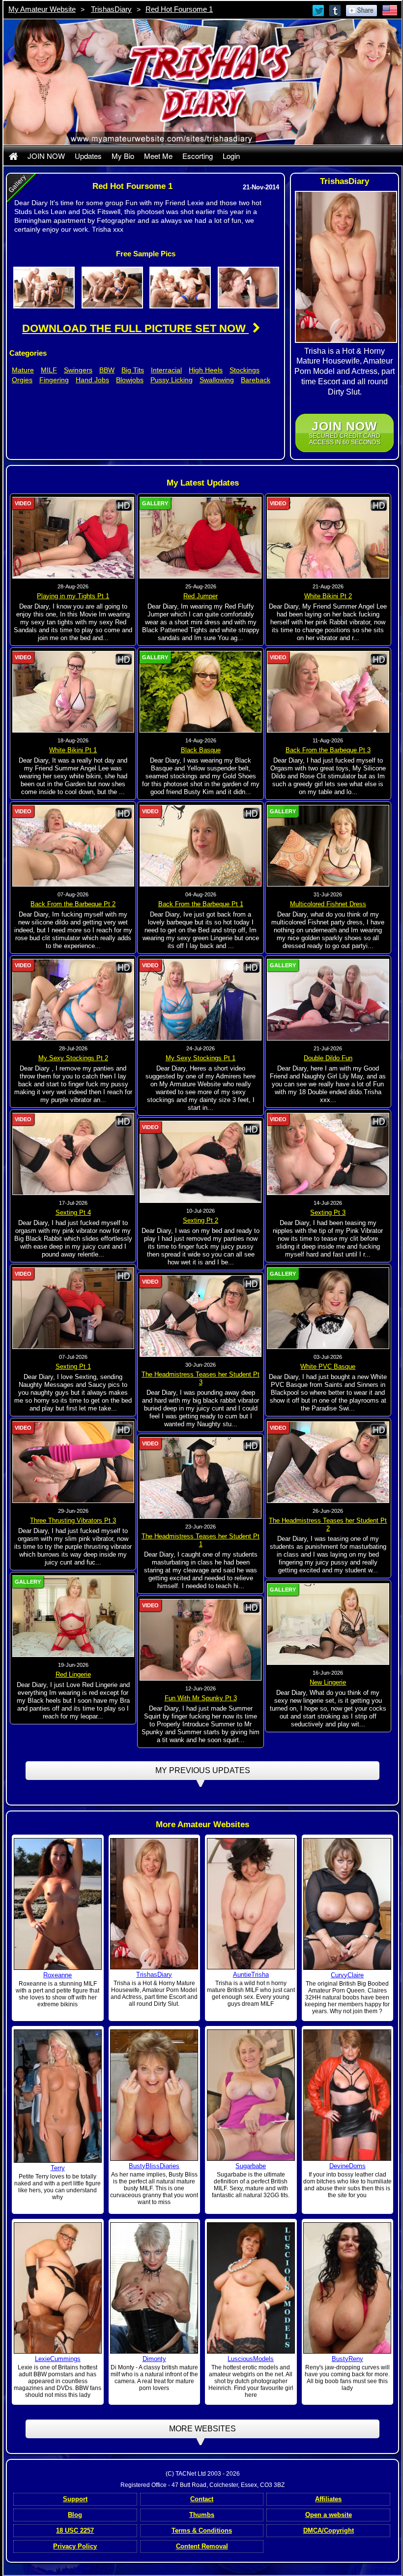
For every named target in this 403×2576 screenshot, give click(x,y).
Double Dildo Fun (328, 1058)
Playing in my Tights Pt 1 (73, 596)
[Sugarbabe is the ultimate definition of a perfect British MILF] (251, 2094)
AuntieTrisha (251, 1975)
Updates (88, 156)
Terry (58, 2168)
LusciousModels (251, 2359)
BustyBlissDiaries (154, 2166)
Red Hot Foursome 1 (179, 9)
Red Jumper (201, 596)
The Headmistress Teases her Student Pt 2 (328, 1524)
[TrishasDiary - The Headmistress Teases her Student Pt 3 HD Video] (201, 1316)
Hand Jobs (92, 380)
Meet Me (158, 156)
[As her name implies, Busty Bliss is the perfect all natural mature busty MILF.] (154, 2094)
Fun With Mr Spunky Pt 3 (201, 1698)
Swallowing (217, 380)
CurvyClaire (347, 1975)
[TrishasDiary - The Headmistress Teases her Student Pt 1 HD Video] (201, 1477)
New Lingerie (328, 1682)
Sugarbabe (251, 2166)
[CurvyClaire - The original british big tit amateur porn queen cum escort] (347, 1903)
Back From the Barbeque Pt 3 (328, 750)
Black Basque (201, 750)
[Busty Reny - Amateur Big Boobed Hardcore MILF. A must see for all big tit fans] (347, 2287)
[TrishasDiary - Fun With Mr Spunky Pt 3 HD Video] (201, 1639)
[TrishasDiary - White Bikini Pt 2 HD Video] (328, 537)
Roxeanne (58, 1975)
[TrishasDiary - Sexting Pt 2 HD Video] (201, 1162)
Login (231, 156)
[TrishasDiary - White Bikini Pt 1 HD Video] (73, 691)
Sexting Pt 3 (328, 1212)
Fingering (54, 380)
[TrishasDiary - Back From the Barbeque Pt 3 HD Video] (328, 691)
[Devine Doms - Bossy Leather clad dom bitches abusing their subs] (347, 2094)
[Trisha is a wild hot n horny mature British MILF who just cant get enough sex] (251, 1903)
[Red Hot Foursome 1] (44, 287)
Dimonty (154, 2359)
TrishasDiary (111, 9)
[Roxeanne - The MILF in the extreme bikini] (58, 1903)
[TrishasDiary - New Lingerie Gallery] (328, 1624)
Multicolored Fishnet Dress (328, 904)
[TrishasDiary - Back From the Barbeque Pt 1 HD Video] (201, 845)
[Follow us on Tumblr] (336, 10)
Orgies (22, 380)
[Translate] (390, 10)
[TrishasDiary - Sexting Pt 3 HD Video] (328, 1154)
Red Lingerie (73, 1674)
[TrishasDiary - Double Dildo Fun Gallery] (328, 999)
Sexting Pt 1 (73, 1366)
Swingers (78, 370)
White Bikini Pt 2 (328, 596)
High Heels (206, 370)
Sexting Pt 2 (201, 1220)
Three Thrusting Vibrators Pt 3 (73, 1520)
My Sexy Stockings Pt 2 (73, 1058)
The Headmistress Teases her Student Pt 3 (201, 1378)
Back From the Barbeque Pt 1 (201, 904)
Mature (23, 370)
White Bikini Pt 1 (73, 750)
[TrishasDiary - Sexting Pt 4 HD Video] (73, 1154)
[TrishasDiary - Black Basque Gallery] (201, 691)
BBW (107, 370)
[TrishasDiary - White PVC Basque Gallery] (328, 1308)
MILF (49, 370)
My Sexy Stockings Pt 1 (201, 1058)
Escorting (198, 156)
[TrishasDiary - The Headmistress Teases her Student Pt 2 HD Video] (328, 1462)
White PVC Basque (328, 1366)
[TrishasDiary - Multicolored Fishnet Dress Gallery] (328, 845)
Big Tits (133, 370)
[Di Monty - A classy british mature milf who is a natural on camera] (154, 2288)
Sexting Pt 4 (73, 1212)
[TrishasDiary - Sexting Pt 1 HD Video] (73, 1308)
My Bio (123, 156)
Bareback (256, 380)
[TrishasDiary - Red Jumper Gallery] (201, 537)
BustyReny (347, 2359)
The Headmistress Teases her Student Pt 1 (201, 1540)
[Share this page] (361, 10)
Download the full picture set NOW (135, 328)
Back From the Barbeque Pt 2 (73, 904)
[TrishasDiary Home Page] (13, 156)
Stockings (245, 370)
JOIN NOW (46, 156)
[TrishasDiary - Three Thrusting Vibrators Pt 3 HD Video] (73, 1462)
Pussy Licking (172, 380)
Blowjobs (130, 380)
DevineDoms (347, 2166)
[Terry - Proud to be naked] (58, 2096)
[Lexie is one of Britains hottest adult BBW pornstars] (58, 2287)
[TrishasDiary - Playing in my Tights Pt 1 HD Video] (73, 537)
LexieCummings (58, 2359)
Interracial (166, 370)
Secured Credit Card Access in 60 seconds (345, 433)
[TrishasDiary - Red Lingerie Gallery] (73, 1616)
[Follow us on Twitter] (319, 10)
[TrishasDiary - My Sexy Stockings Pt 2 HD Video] (73, 999)
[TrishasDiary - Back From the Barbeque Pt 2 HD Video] (73, 845)
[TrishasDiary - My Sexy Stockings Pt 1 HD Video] (201, 999)
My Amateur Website (42, 9)
